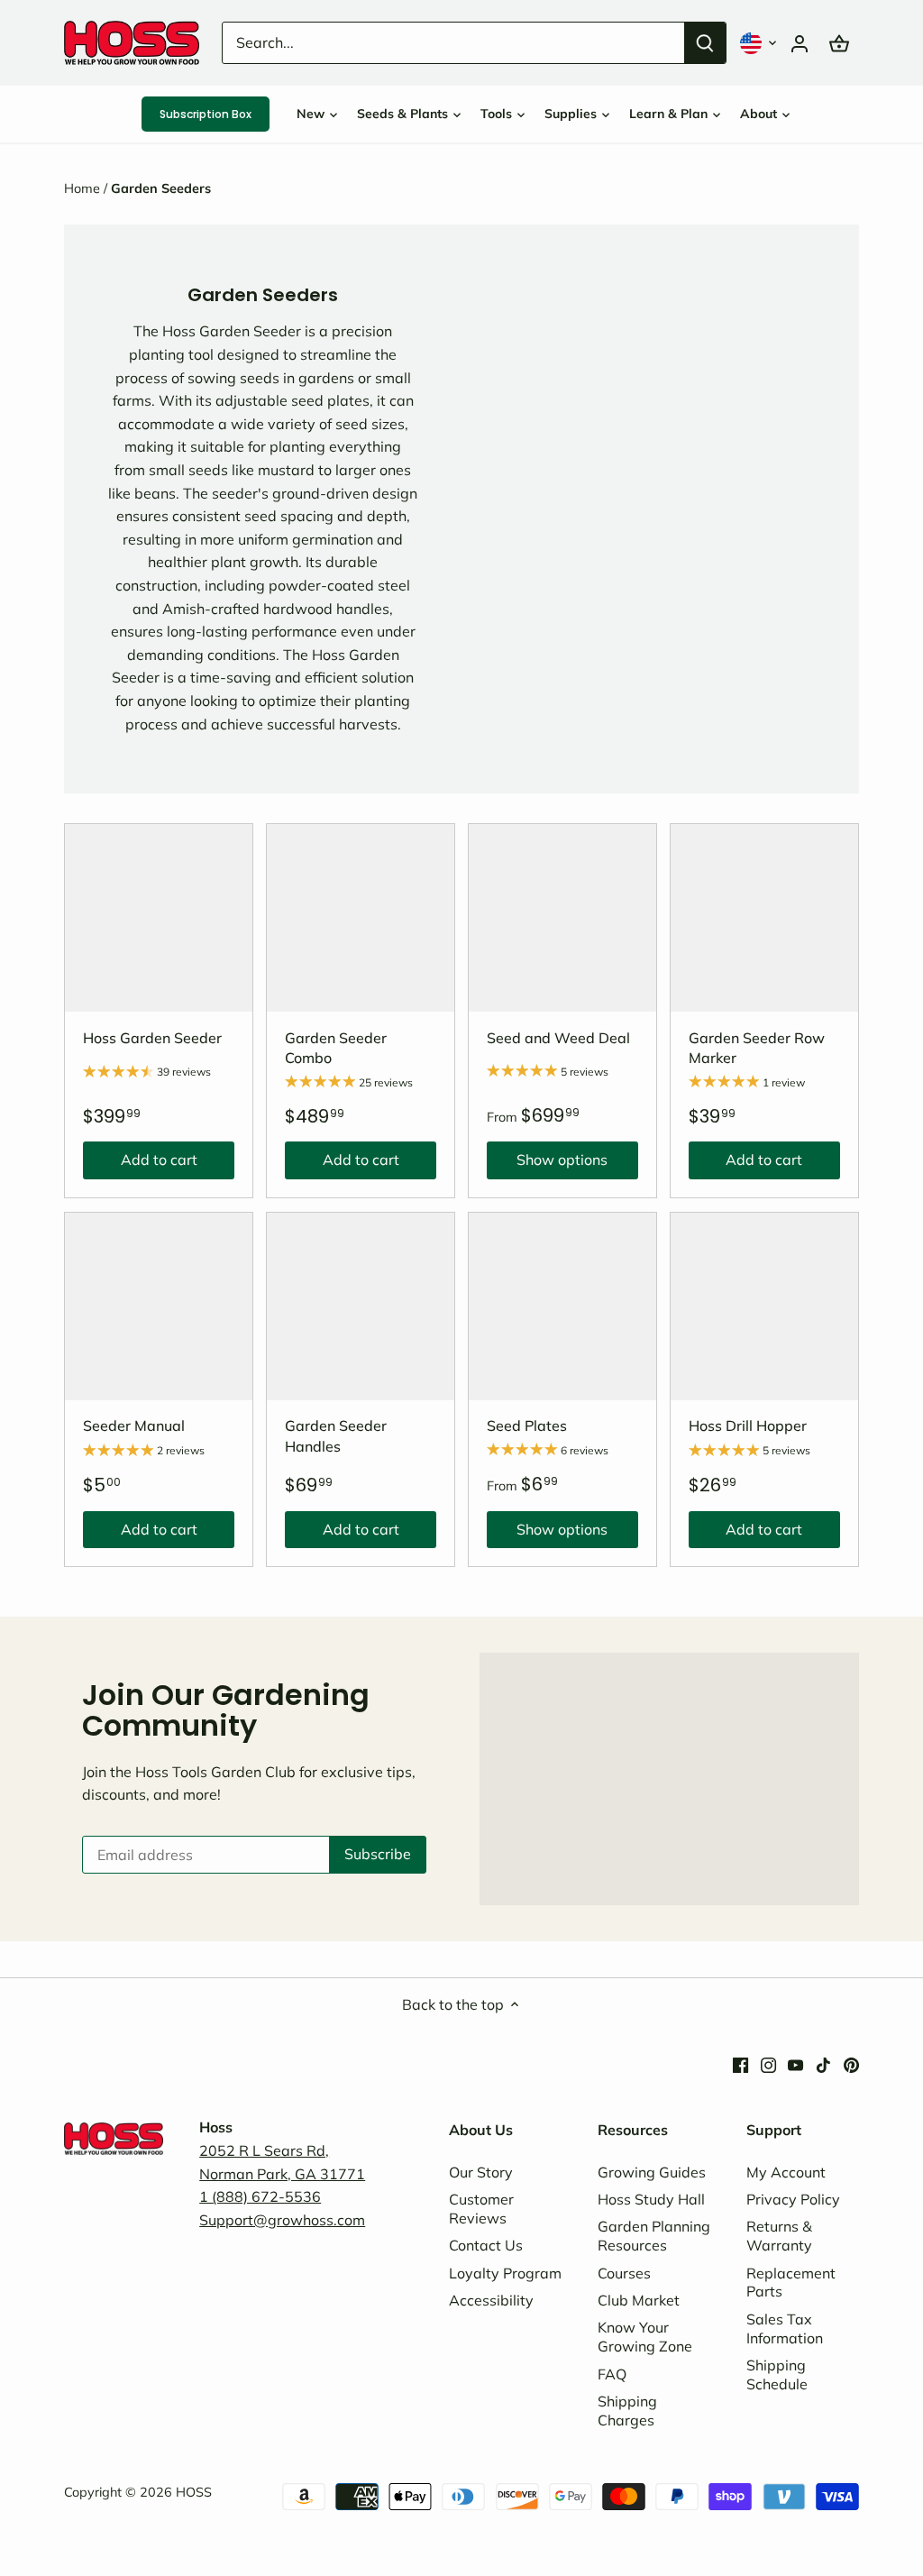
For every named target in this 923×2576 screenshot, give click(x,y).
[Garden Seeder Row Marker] (764, 918)
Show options (547, 1164)
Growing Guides (652, 2172)
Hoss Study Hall (651, 2199)
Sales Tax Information (785, 2328)
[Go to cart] (839, 43)
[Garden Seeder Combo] (361, 918)
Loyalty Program (505, 2273)
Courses (624, 2273)
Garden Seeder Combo (336, 1048)
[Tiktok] (823, 2063)
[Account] (800, 43)
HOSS (194, 2492)
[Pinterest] (851, 2063)
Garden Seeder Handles (336, 1435)
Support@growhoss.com (282, 2220)
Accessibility (491, 2300)
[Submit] (705, 43)
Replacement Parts (791, 2283)
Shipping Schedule (777, 2374)
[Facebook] (740, 2063)
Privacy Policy (793, 2199)
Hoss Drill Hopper (748, 1426)
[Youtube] (795, 2063)
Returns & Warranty (779, 2236)
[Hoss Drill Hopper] (764, 1306)
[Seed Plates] (562, 1306)
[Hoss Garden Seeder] (159, 918)
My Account (786, 2172)
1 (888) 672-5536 (260, 2196)
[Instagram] (768, 2063)
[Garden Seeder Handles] (361, 1306)
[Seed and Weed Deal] (562, 918)
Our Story (481, 2172)
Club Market (639, 2300)
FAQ (612, 2374)
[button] (760, 43)
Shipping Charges (627, 2411)
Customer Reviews (481, 2209)
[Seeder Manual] (159, 1306)
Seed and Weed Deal (558, 1038)
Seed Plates (527, 1426)
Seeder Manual (134, 1426)
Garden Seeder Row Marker (757, 1048)
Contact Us (486, 2245)
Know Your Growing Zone (645, 2337)
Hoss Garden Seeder (152, 1038)
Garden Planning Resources (654, 2236)
